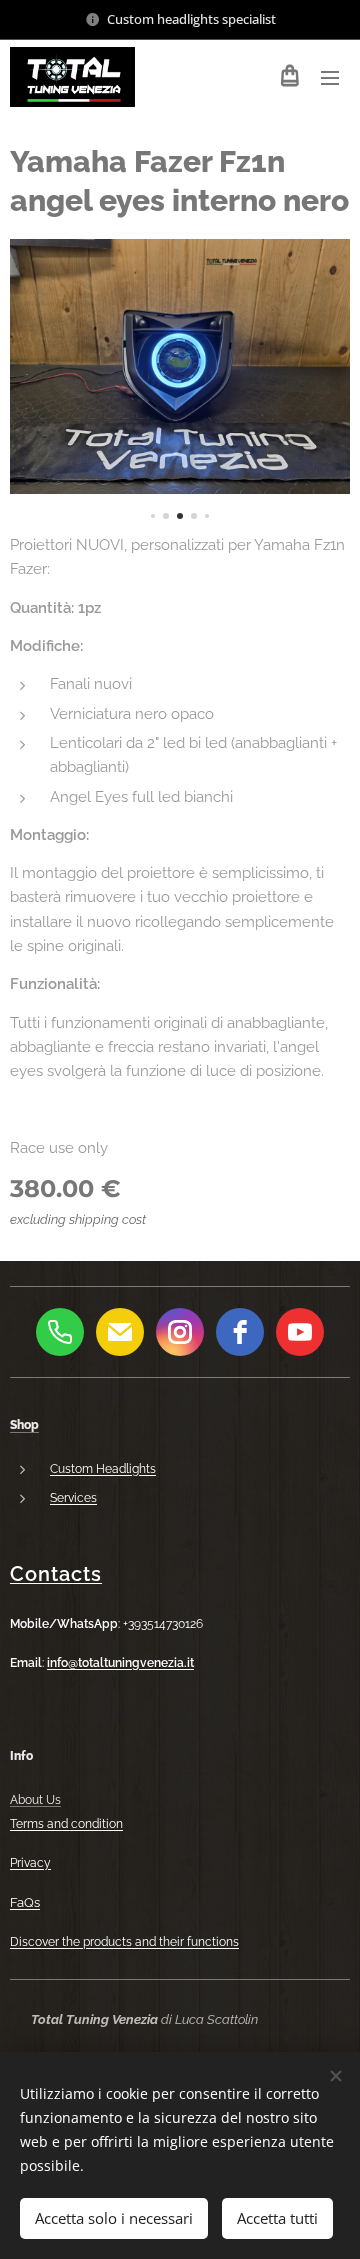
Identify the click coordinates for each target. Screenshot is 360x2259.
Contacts (56, 1574)
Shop (24, 1425)
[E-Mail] (120, 1332)
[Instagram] (180, 1332)
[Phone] (60, 1332)
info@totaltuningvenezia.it (120, 1663)
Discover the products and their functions (124, 1942)
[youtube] (300, 1332)
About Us (35, 1800)
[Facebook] (240, 1332)
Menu (330, 77)
